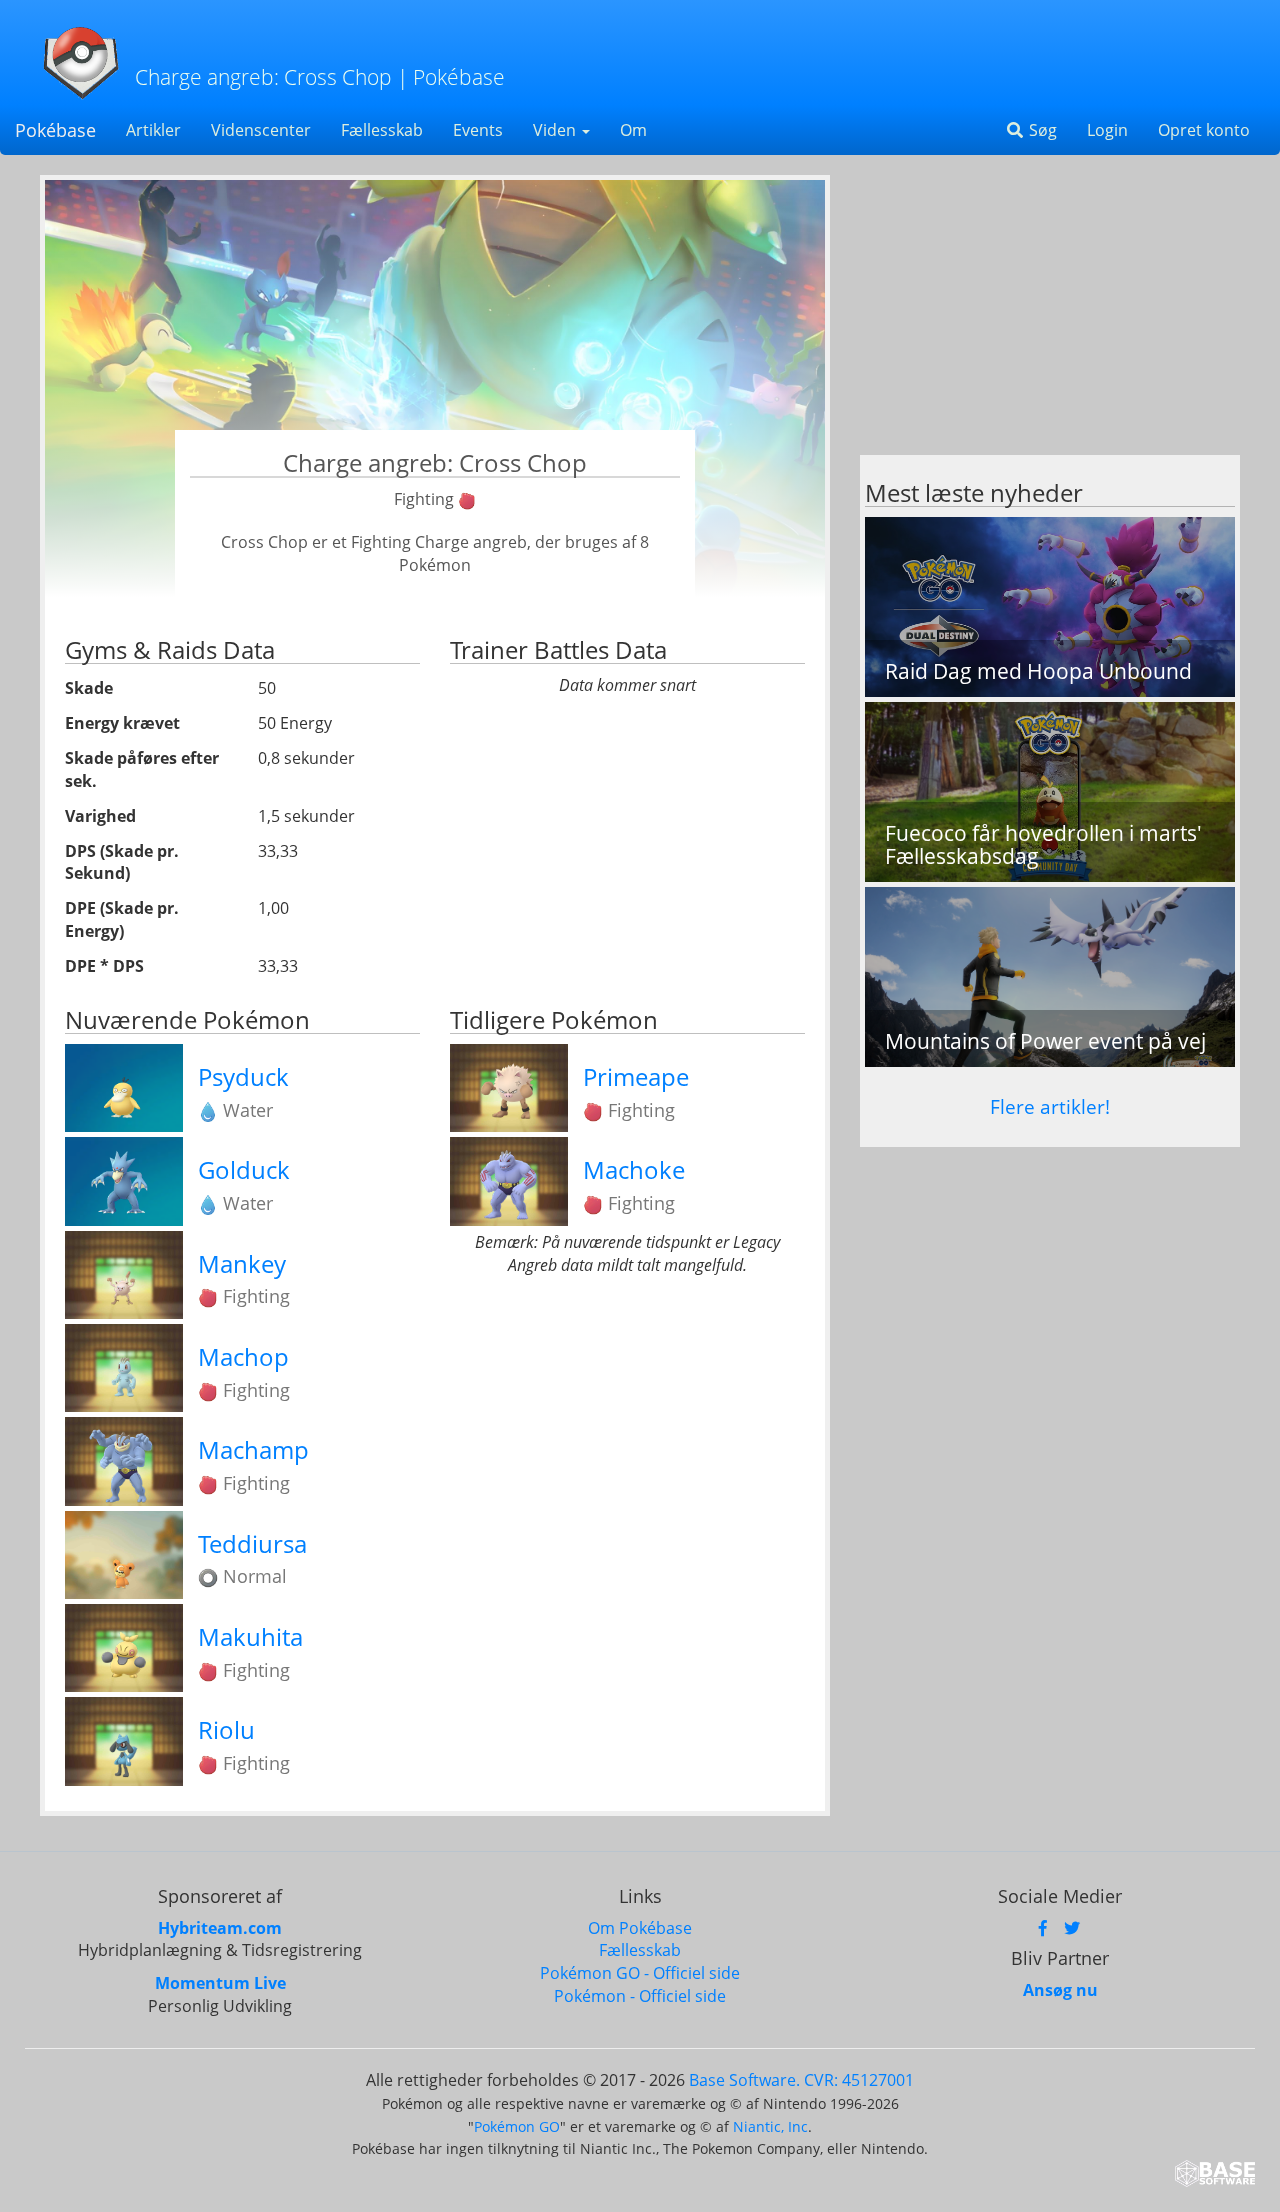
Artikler (153, 130)
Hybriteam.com (220, 1928)
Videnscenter (261, 130)
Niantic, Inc (770, 2126)
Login (1107, 130)
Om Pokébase (640, 1928)
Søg (1041, 130)
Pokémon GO (517, 2126)
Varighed (100, 816)
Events (478, 130)
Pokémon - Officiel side (640, 1996)
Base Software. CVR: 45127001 (801, 2080)
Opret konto (1204, 130)
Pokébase (55, 130)
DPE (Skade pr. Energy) (122, 919)
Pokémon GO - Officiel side (640, 1973)
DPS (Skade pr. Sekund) (122, 862)
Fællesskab (382, 130)
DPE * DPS (104, 966)
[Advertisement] (1050, 315)
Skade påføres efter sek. (142, 769)
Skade (89, 688)
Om (633, 130)
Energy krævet (122, 723)
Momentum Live (220, 1983)
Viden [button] (556, 130)
